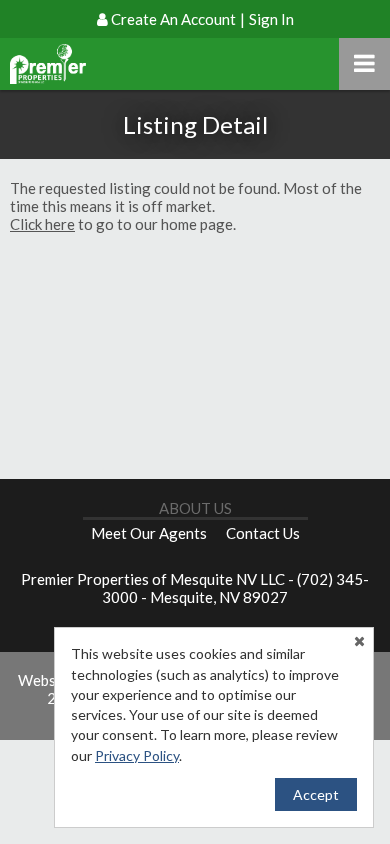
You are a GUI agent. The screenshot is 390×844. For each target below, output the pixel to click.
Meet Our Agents (149, 533)
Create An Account (173, 19)
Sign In (271, 19)
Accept (316, 794)
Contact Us (263, 533)
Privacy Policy (137, 755)
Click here (42, 224)
